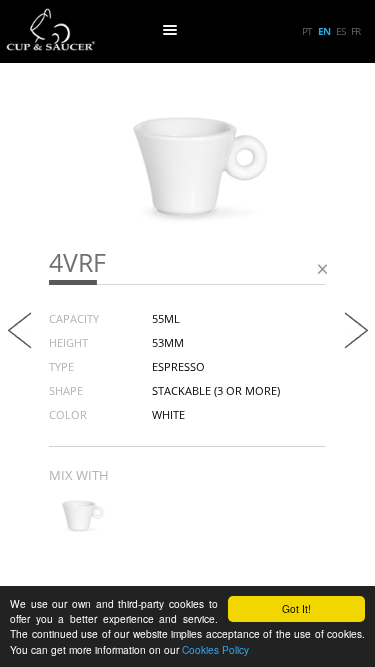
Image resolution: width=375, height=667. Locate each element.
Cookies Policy (215, 649)
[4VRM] (356, 344)
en (324, 31)
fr (355, 31)
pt (307, 31)
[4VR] (20, 344)
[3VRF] (79, 528)
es (340, 31)
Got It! (296, 608)
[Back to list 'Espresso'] (322, 273)
